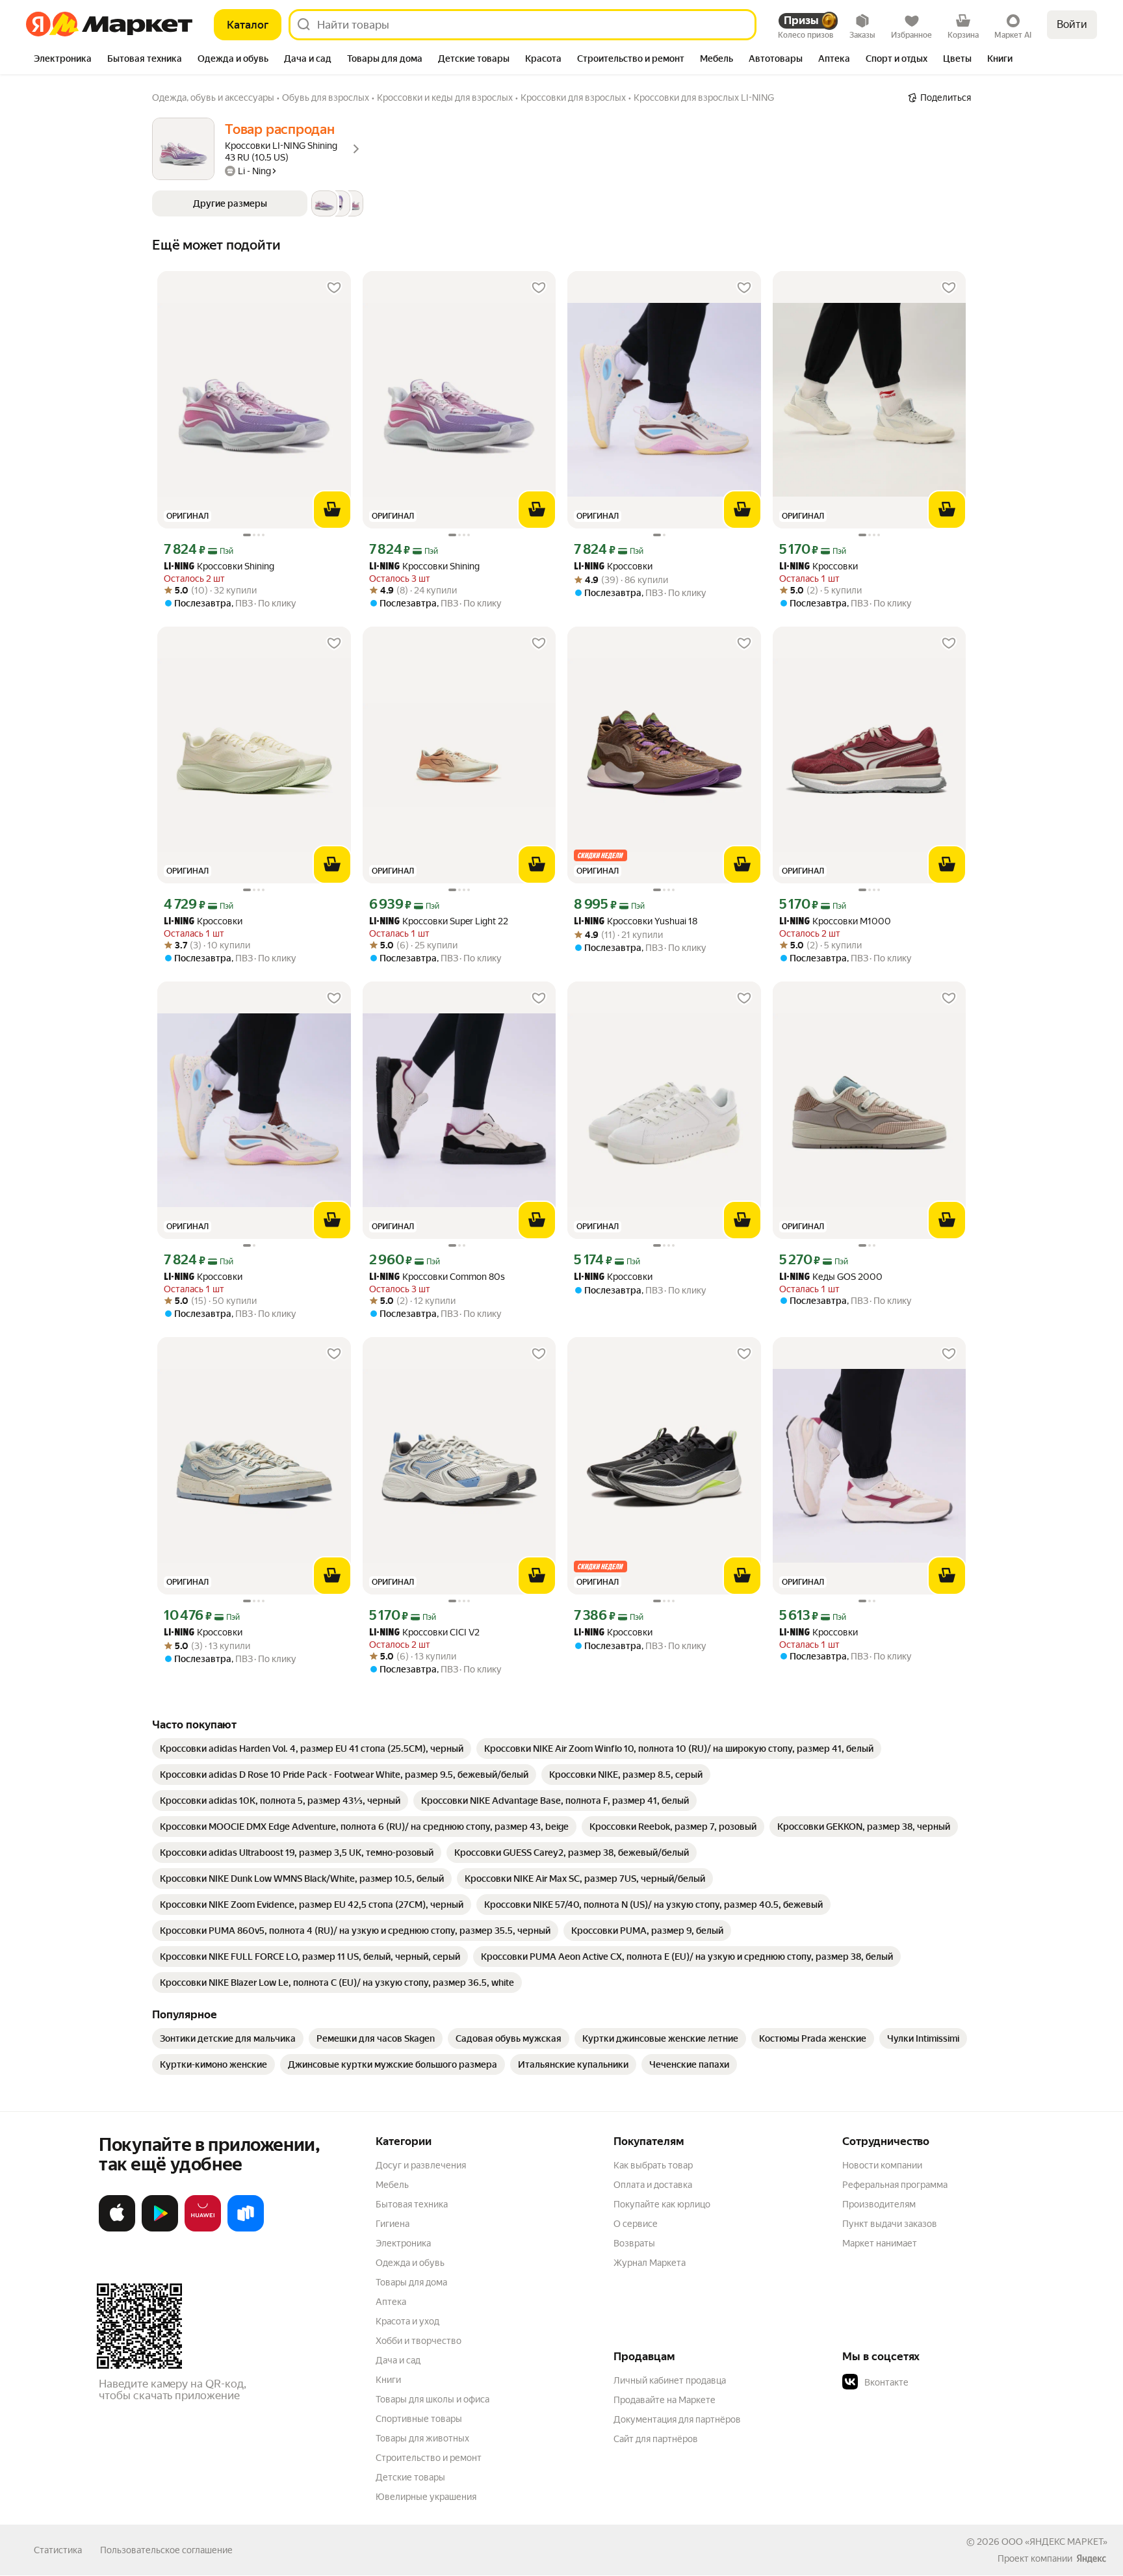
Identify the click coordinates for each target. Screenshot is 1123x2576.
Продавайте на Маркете (665, 2400)
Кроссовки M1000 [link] (835, 921)
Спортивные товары (419, 2419)
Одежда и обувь (410, 2263)
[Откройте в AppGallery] (203, 2229)
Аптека (391, 2302)
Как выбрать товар (653, 2165)
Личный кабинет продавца (670, 2380)
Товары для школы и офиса (432, 2399)
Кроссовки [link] (613, 566)
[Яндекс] (1091, 2558)
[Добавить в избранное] (334, 288)
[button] (258, 203)
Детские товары (410, 2477)
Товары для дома (411, 2282)
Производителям (879, 2204)
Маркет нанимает (880, 2243)
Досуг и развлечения (421, 2165)
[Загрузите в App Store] (117, 2229)
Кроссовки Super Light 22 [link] (439, 921)
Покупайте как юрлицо (662, 2204)
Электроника (403, 2243)
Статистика (58, 2550)
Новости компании (882, 2165)
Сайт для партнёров (656, 2439)
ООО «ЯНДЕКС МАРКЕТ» (1054, 2542)
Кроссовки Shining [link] (219, 566)
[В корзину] (332, 510)
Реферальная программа (895, 2185)
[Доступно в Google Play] (160, 2229)
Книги (388, 2380)
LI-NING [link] (179, 567)
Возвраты (634, 2243)
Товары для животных (422, 2438)
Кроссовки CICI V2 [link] (424, 1633)
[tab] (63, 60)
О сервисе (636, 2224)
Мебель (392, 2185)
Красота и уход (407, 2321)
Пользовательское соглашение (166, 2550)
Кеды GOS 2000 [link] (831, 1277)
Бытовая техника (412, 2204)
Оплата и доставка (653, 2185)
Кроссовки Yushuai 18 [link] (636, 921)
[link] (312, 1749)
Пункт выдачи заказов (890, 2224)
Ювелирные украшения (426, 2497)
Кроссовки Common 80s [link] (437, 1277)
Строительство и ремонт (429, 2458)
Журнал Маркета (650, 2263)
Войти (1072, 24)
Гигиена (393, 2224)
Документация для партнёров (677, 2419)
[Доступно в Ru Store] (246, 2229)
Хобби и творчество (419, 2341)
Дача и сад (398, 2360)
